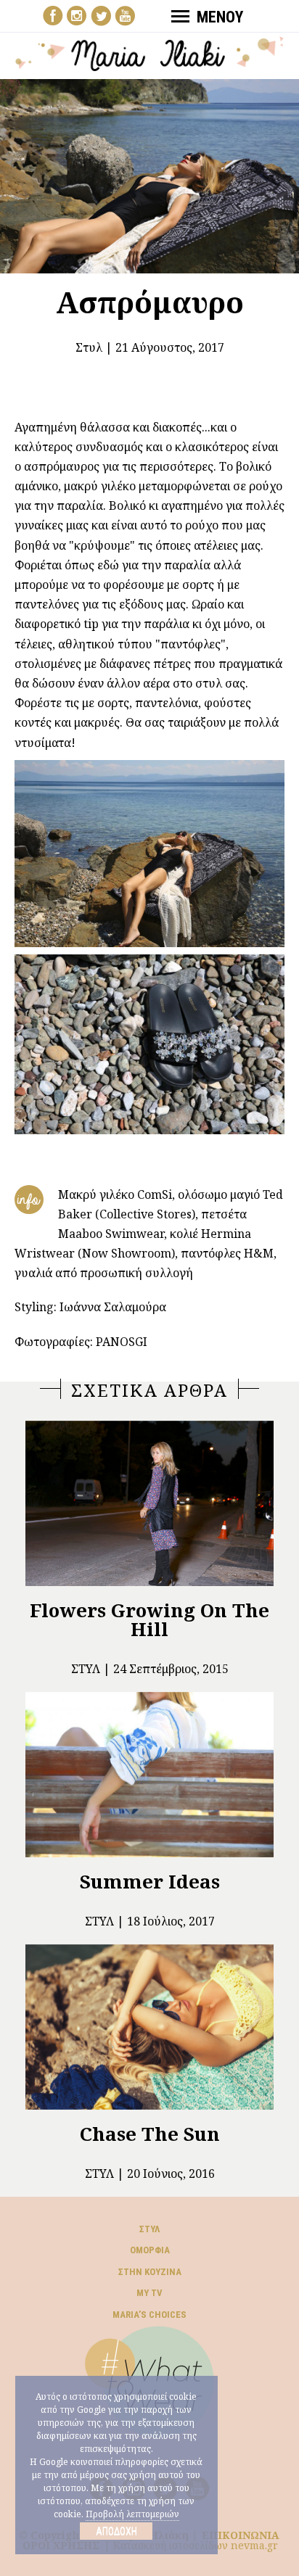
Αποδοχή (116, 2531)
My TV (149, 2293)
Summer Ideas (150, 1881)
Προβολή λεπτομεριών (132, 2514)
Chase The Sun (150, 2134)
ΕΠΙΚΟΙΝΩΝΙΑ (241, 2535)
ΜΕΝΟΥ (220, 17)
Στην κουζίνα (150, 2272)
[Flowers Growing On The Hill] (149, 1503)
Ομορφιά (150, 2250)
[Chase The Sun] (149, 2027)
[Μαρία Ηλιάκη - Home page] (150, 52)
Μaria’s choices (149, 2315)
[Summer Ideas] (149, 1775)
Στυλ (89, 347)
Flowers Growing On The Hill (149, 1619)
